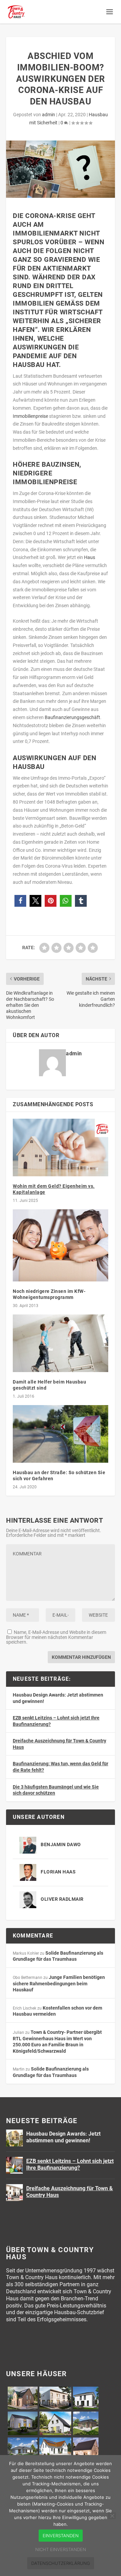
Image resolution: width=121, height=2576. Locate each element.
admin (49, 115)
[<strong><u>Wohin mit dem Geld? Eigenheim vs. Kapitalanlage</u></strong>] (61, 1147)
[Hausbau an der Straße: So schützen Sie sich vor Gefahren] (61, 1434)
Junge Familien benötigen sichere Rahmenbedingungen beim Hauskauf (59, 1983)
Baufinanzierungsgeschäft (72, 717)
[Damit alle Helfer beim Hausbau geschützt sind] (61, 1343)
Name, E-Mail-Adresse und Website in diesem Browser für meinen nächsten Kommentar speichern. (56, 1637)
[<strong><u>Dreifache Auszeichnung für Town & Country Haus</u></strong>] (14, 2193)
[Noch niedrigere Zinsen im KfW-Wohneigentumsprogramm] (61, 1245)
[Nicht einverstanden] (112, 2516)
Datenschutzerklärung (61, 2563)
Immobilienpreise (30, 416)
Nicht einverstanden (61, 2549)
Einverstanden (61, 2536)
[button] (20, 901)
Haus (90, 557)
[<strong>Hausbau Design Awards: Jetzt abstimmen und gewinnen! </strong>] (14, 2138)
